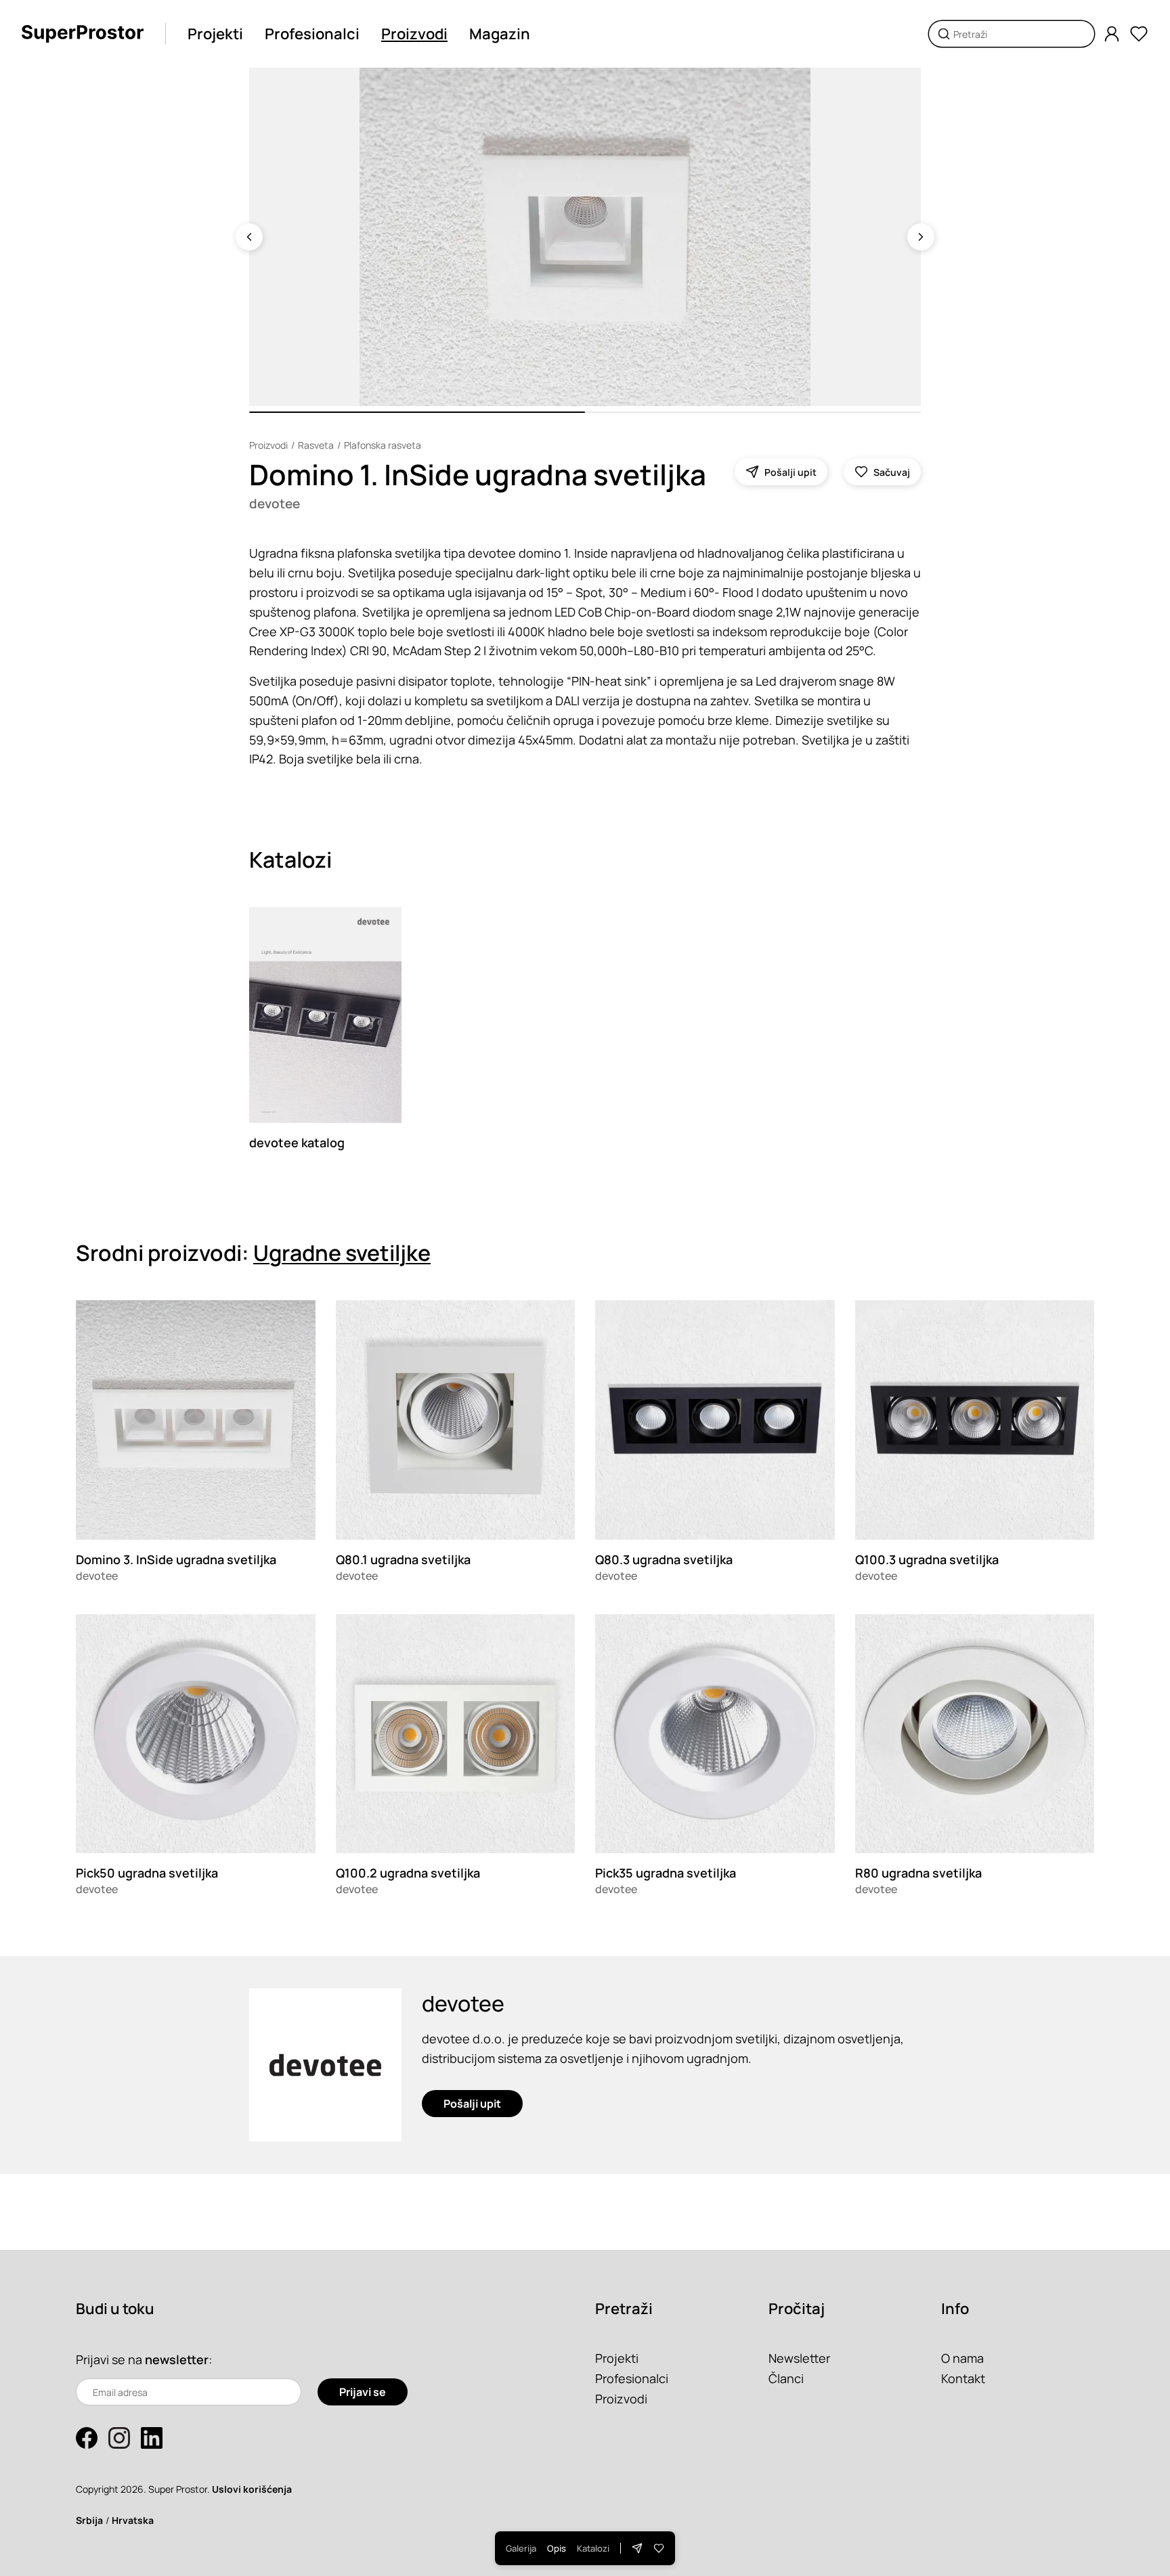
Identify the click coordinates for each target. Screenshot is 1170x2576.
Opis (557, 2548)
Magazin (500, 34)
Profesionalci (312, 34)
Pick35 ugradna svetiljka (666, 1873)
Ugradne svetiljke (342, 1253)
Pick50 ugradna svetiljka (147, 1873)
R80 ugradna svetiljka (918, 1873)
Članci (786, 2378)
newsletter (177, 2359)
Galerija (521, 2548)
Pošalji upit (472, 2104)
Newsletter (799, 2358)
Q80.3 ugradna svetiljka (664, 1559)
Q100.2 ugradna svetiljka (408, 1873)
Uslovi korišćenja (252, 2489)
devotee (275, 504)
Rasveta (316, 445)
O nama (962, 2358)
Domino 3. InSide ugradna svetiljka (176, 1559)
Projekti (215, 34)
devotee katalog (297, 1142)
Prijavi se (363, 2392)
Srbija (89, 2520)
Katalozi (593, 2548)
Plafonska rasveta (383, 445)
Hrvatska (133, 2520)
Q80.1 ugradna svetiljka (403, 1559)
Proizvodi (414, 34)
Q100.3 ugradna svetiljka (927, 1559)
